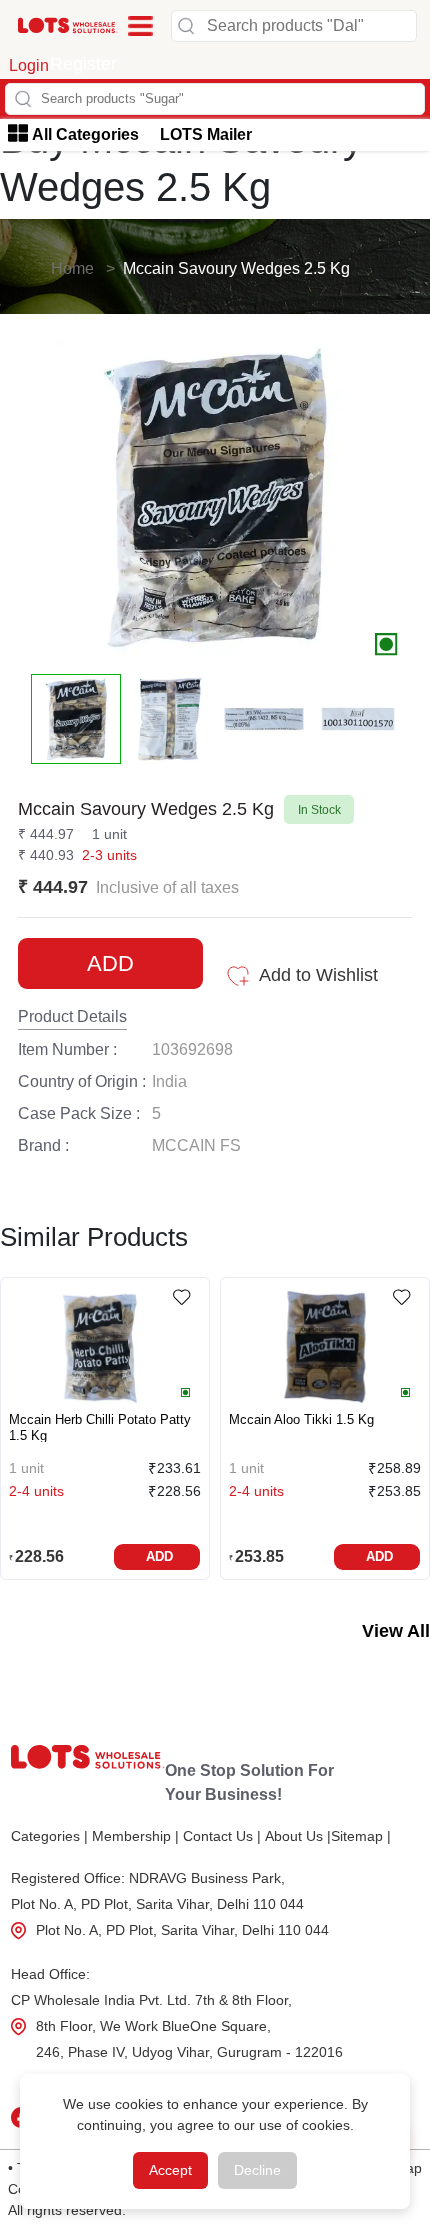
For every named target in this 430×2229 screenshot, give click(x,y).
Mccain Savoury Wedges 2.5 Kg (236, 268)
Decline (257, 2170)
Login (29, 65)
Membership (135, 1836)
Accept (170, 2170)
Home (72, 268)
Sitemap (361, 1836)
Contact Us (222, 1836)
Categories (49, 1836)
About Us (298, 1836)
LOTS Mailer (206, 134)
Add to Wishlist (318, 975)
